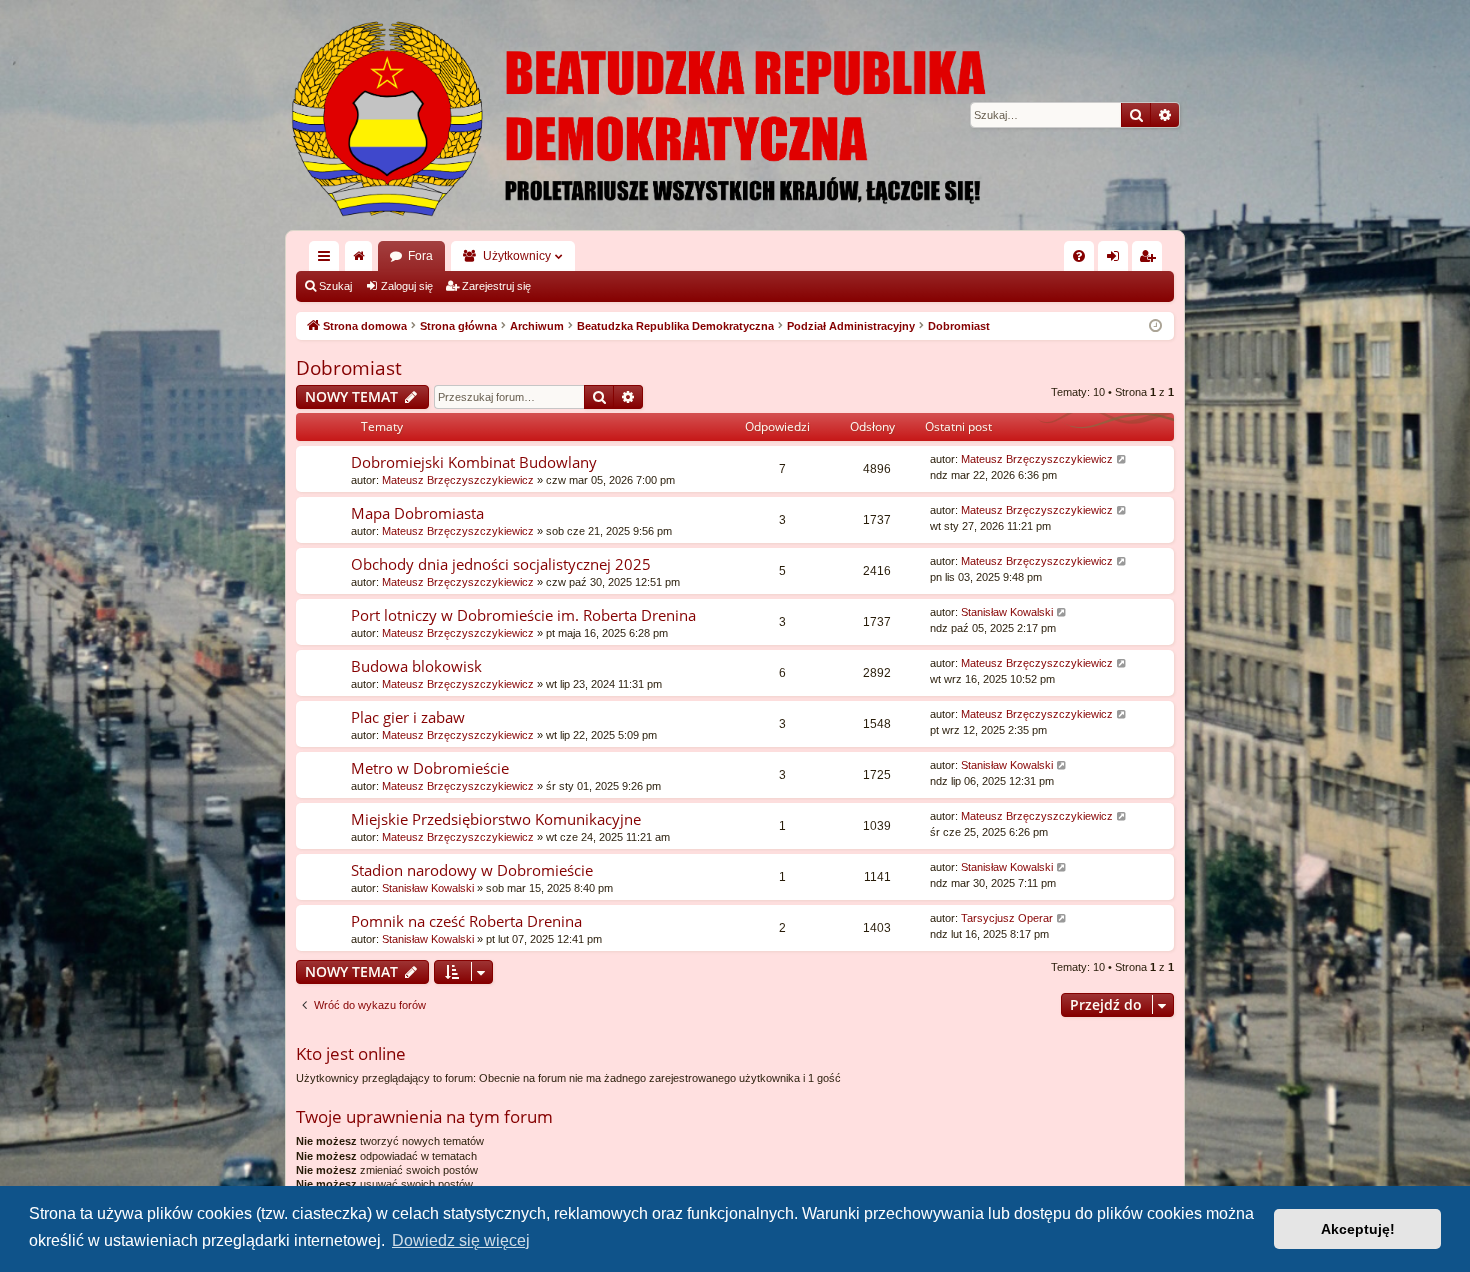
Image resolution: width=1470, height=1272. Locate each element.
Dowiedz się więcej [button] (461, 1240)
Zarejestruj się (496, 286)
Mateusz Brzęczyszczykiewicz (458, 480)
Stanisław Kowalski (1007, 612)
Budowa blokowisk (416, 666)
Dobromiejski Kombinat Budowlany (474, 462)
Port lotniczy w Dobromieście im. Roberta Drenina (523, 615)
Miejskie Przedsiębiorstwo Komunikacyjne (496, 819)
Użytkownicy (517, 256)
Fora (420, 256)
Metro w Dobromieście (430, 768)
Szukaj (335, 286)
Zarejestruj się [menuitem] (1151, 260)
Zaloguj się (407, 286)
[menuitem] (1079, 256)
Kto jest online (351, 1053)
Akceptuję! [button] (1358, 1229)
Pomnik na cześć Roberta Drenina (466, 921)
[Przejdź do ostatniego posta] (1122, 459)
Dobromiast (349, 368)
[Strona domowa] (735, 115)
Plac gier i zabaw (408, 717)
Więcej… (328, 260)
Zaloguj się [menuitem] (1117, 260)
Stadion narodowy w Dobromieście (472, 870)
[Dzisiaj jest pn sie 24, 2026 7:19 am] (1155, 326)
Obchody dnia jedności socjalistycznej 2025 (501, 564)
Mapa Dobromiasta (417, 513)
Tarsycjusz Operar (1007, 918)
